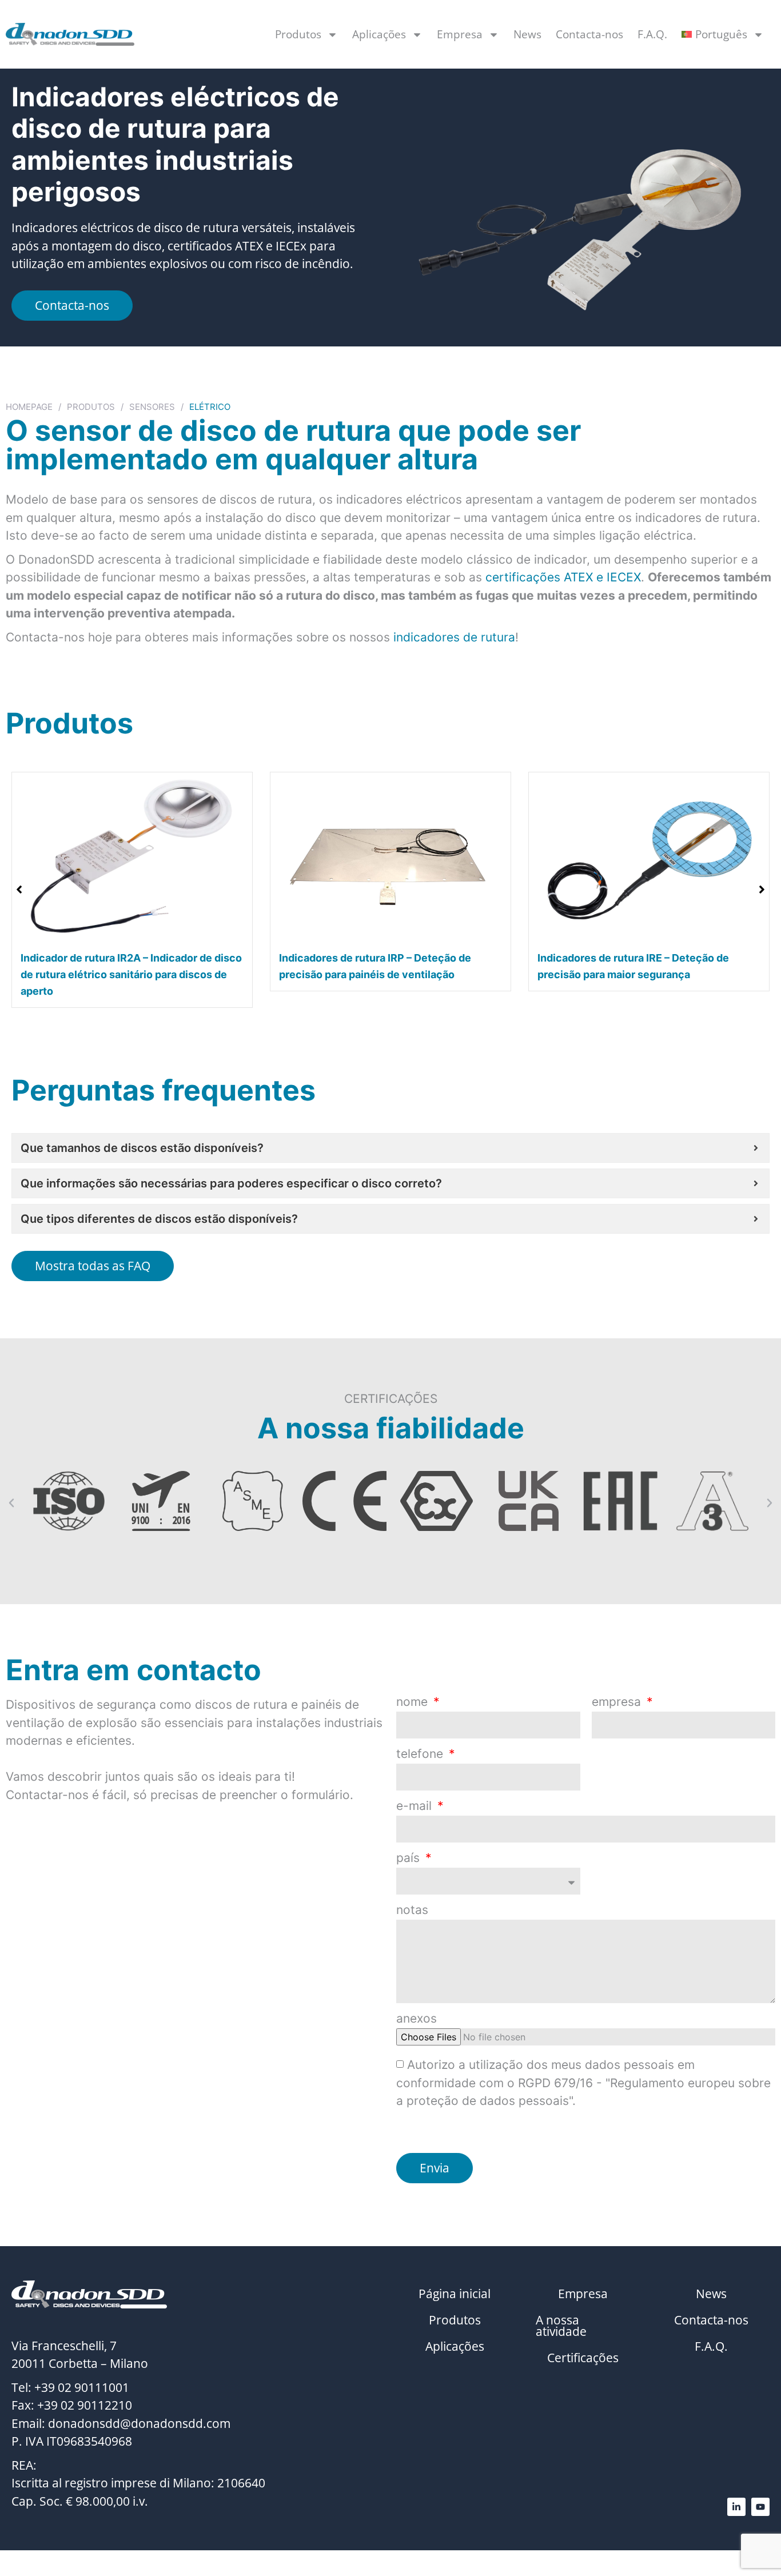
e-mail (416, 1806)
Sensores (152, 407)
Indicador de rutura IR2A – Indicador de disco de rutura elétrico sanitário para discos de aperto (131, 974)
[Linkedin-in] (736, 2507)
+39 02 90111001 (82, 2387)
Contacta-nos (589, 34)
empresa (618, 1702)
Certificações (583, 2358)
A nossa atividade (561, 2326)
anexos (417, 2019)
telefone (421, 1754)
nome (414, 1702)
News (527, 34)
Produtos (298, 34)
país (410, 1858)
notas (412, 1910)
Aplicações (379, 34)
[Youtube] (760, 2507)
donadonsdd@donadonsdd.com (139, 2423)
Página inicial (455, 2294)
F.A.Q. (652, 34)
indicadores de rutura (454, 637)
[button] (762, 890)
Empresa (460, 34)
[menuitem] (723, 34)
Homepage (29, 407)
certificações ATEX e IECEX (563, 577)
